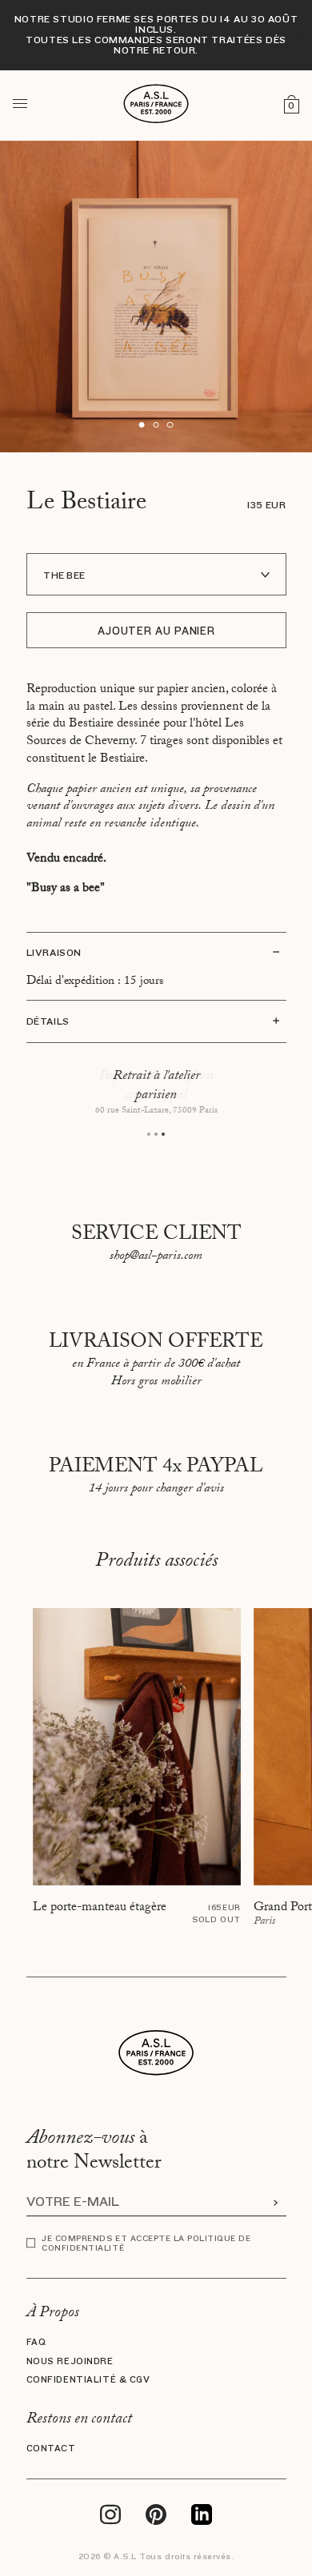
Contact (51, 2449)
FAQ (36, 2342)
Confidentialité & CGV (88, 2380)
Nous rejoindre (70, 2361)
